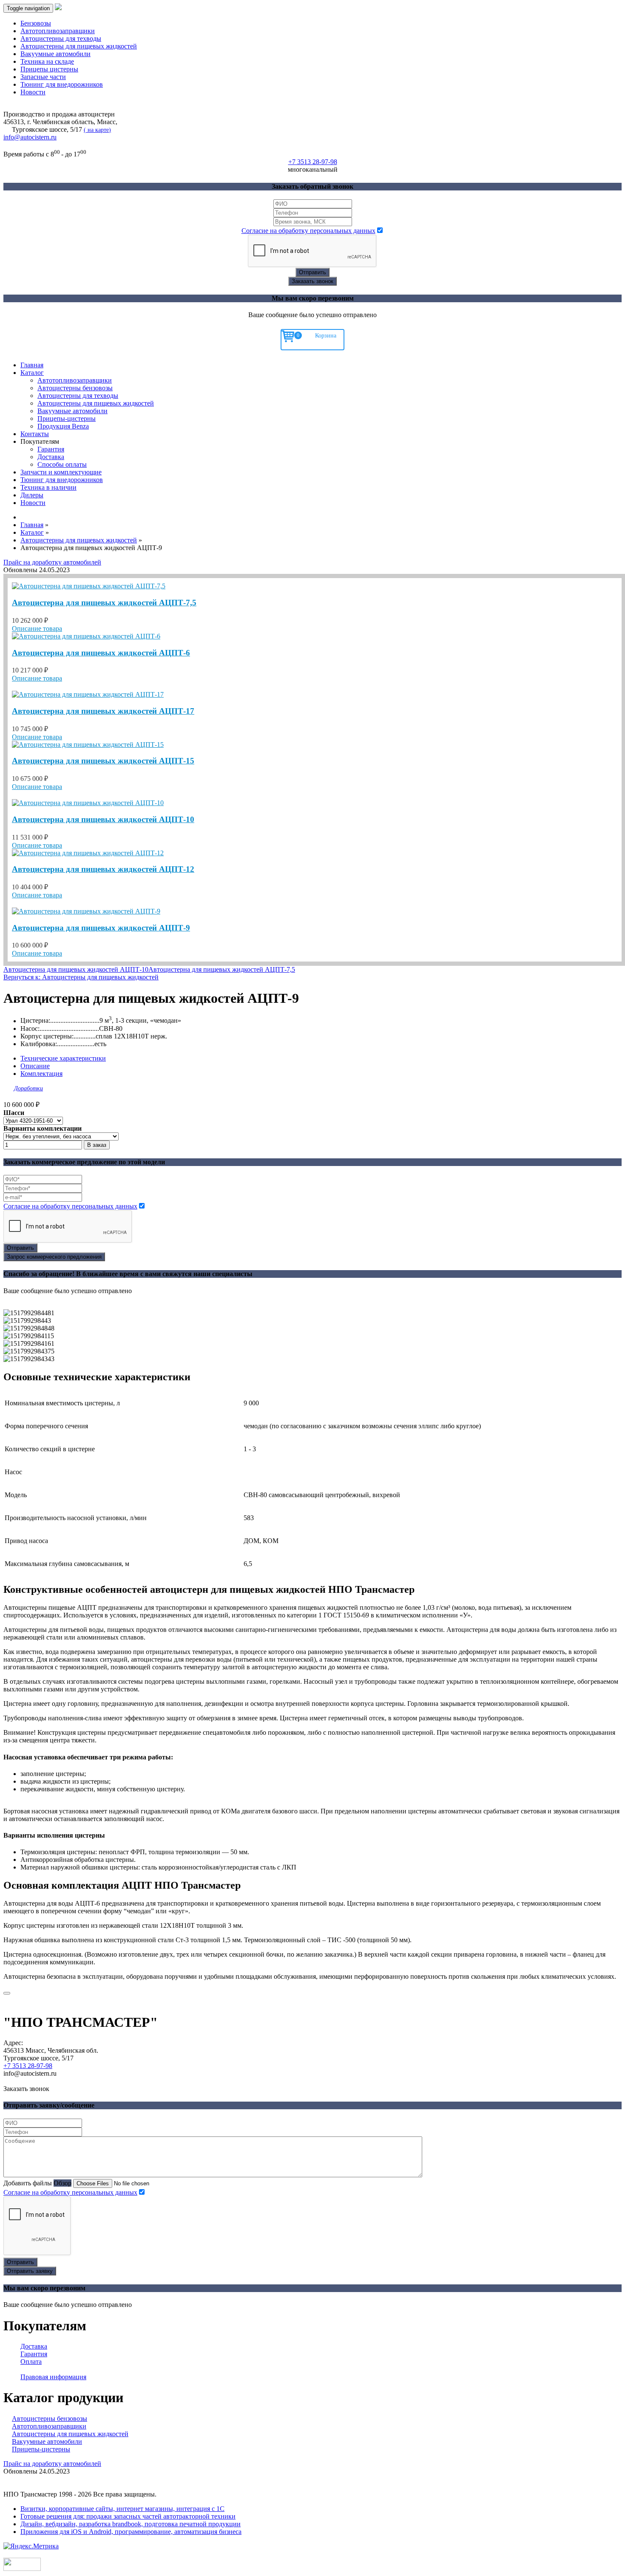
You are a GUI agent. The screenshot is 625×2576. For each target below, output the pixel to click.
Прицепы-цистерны (67, 418)
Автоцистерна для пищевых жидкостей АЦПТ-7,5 (104, 603)
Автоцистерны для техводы (61, 38)
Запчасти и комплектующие (61, 472)
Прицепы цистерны (49, 69)
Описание (35, 1066)
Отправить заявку (30, 2271)
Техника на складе (47, 61)
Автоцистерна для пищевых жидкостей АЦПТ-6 (101, 653)
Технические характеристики (63, 1058)
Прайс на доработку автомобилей (52, 562)
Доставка (51, 457)
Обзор (62, 2183)
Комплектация (41, 1074)
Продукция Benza (63, 426)
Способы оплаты (62, 464)
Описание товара (37, 628)
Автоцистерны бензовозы (75, 388)
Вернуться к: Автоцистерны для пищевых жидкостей (81, 977)
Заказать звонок (312, 281)
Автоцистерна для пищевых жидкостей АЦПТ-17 (103, 711)
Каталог (32, 373)
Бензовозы (36, 23)
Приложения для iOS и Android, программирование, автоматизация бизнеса (131, 2532)
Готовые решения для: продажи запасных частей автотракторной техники (128, 2516)
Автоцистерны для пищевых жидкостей (79, 46)
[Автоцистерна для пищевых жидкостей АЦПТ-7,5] (89, 586)
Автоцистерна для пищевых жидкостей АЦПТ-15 (103, 761)
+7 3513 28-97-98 (28, 2066)
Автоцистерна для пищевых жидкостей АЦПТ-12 (103, 869)
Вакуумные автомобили (55, 54)
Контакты (35, 434)
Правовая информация (53, 2377)
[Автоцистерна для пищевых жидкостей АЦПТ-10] (88, 803)
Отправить (312, 272)
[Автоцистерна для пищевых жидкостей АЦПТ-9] (86, 911)
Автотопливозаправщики (58, 31)
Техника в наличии (48, 487)
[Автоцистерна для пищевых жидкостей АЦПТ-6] (86, 636)
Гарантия (51, 449)
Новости (33, 92)
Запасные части (43, 77)
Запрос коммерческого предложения (54, 1257)
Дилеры (32, 495)
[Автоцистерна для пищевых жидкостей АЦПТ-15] (88, 745)
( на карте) (97, 130)
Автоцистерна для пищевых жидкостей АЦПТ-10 (103, 819)
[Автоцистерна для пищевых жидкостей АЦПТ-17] (88, 694)
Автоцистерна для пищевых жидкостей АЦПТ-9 (101, 928)
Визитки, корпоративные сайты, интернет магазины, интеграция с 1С (122, 2509)
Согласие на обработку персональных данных (308, 231)
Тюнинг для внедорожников (62, 84)
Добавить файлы (28, 2183)
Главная (32, 365)
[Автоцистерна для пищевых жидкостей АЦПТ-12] (88, 853)
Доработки (28, 1088)
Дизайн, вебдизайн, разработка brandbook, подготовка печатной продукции (131, 2524)
